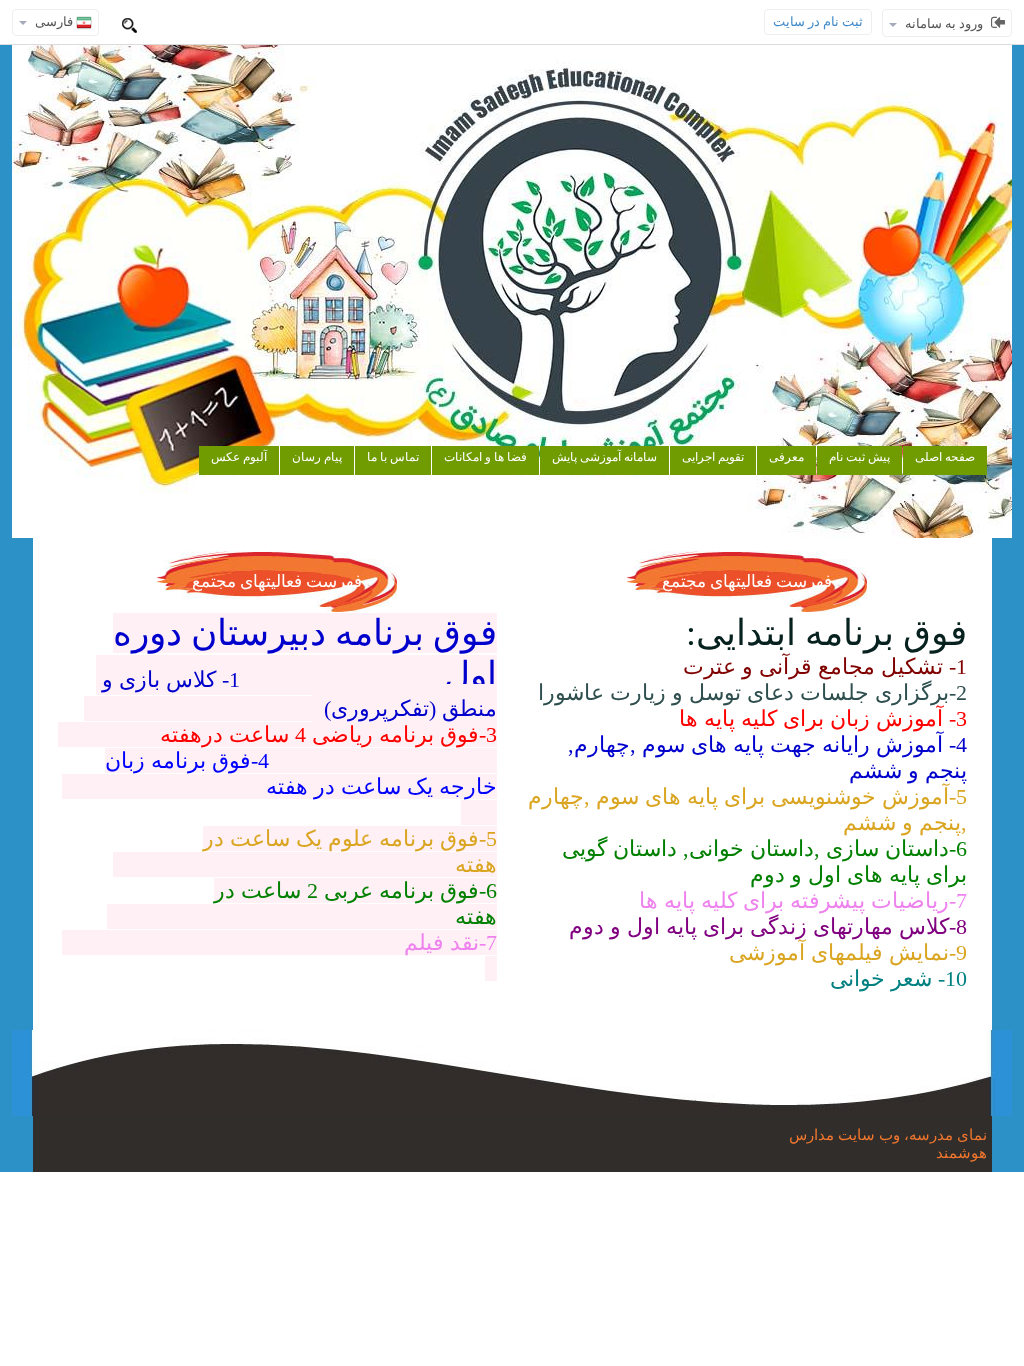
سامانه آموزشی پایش (604, 457)
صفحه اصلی (945, 457)
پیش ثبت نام (859, 457)
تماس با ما (393, 457)
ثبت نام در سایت (818, 21)
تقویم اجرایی (713, 457)
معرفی (786, 457)
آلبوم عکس (239, 457)
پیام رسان (317, 457)
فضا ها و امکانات (485, 457)
